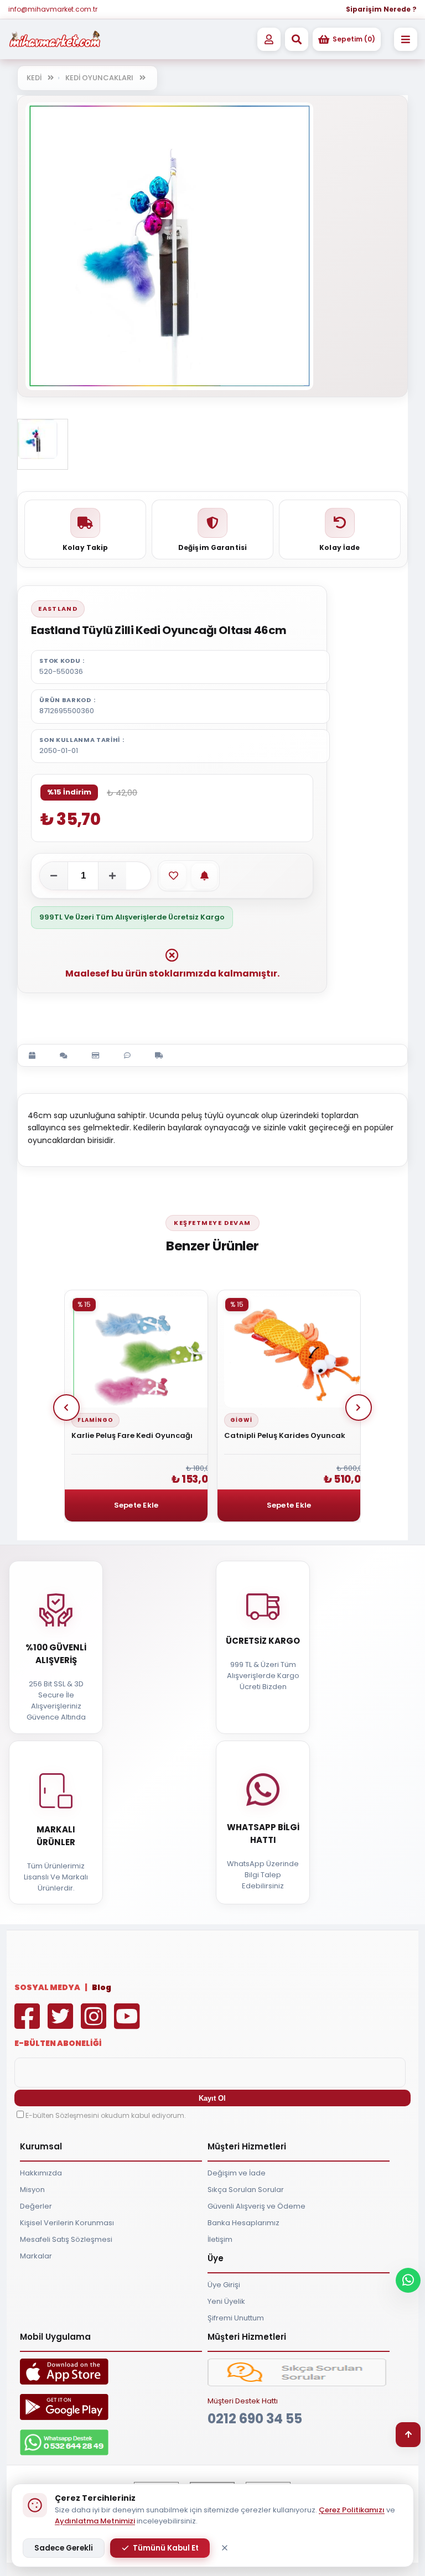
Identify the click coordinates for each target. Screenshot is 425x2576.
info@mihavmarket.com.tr (53, 9)
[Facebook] (30, 2024)
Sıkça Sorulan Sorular (246, 2190)
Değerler (36, 2206)
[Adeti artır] (112, 876)
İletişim (220, 2239)
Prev (66, 1408)
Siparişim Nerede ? (381, 9)
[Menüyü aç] (406, 39)
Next (359, 1408)
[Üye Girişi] (269, 39)
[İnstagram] (96, 2024)
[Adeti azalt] (54, 876)
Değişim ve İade (237, 2173)
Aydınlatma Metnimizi (95, 2521)
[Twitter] (63, 2024)
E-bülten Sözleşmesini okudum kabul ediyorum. (106, 2115)
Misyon (32, 2190)
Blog (102, 1987)
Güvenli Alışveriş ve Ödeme (256, 2206)
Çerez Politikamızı (352, 2510)
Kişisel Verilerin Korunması (67, 2223)
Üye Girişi (224, 2285)
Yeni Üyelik (226, 2301)
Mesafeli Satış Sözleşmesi (66, 2239)
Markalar (36, 2256)
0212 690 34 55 (255, 2419)
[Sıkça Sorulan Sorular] (297, 2384)
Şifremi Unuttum (236, 2318)
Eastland (58, 609)
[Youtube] (129, 2024)
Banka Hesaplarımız (243, 2223)
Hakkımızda (41, 2173)
